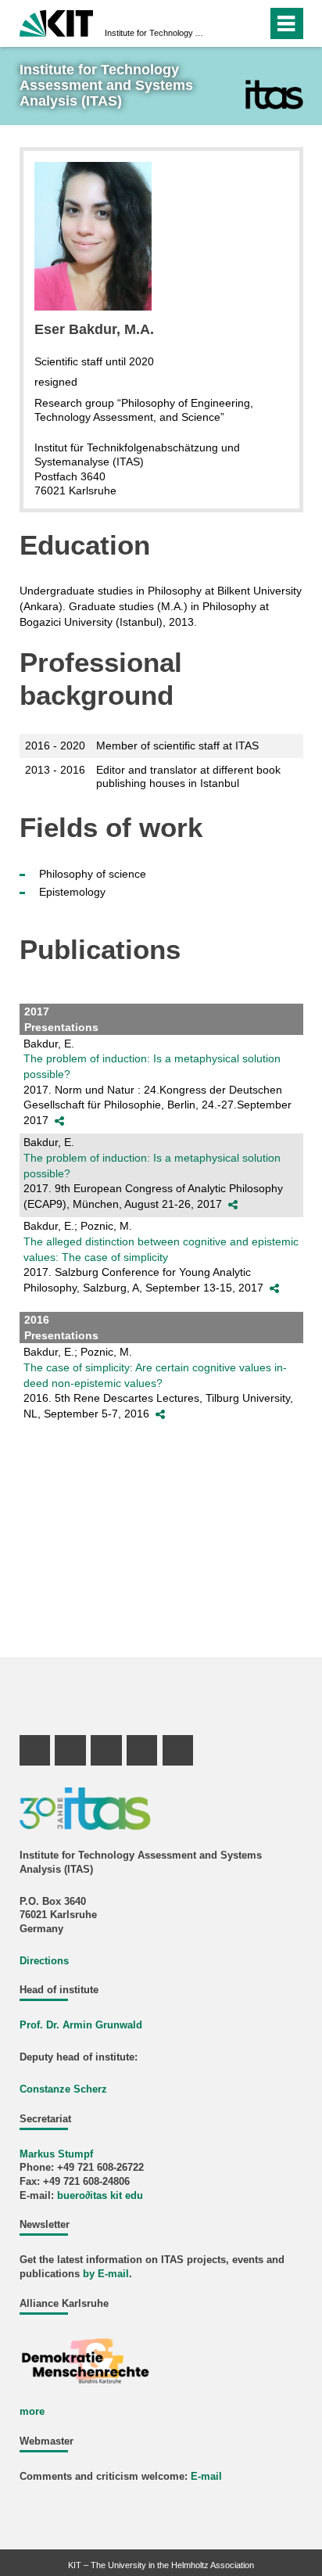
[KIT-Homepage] (57, 22)
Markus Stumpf (56, 2154)
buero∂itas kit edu (100, 2196)
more (32, 2412)
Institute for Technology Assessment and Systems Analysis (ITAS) (156, 33)
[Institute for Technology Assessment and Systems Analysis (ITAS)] (274, 94)
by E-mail (106, 2274)
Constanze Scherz (63, 2089)
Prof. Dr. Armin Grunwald (81, 2025)
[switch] (227, 23)
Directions (44, 1961)
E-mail (206, 2477)
